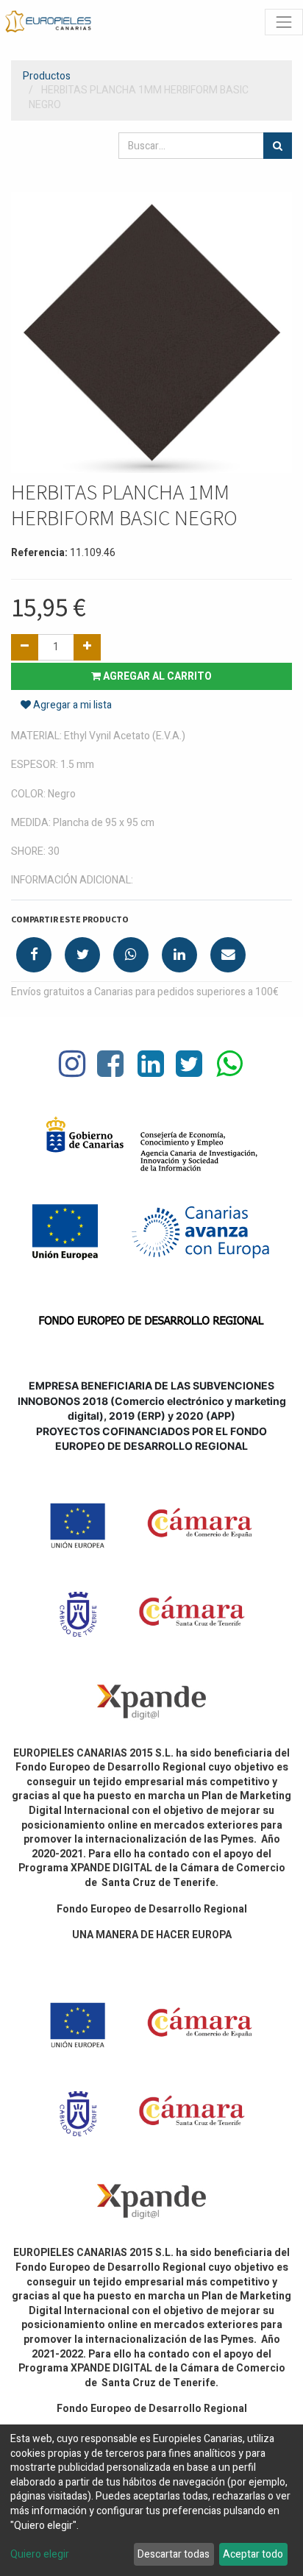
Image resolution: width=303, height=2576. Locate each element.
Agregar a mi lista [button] (71, 705)
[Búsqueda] (278, 146)
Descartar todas (174, 2554)
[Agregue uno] (87, 647)
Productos (47, 76)
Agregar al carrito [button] (156, 676)
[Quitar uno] (25, 647)
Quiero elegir (40, 2555)
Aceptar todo (253, 2554)
